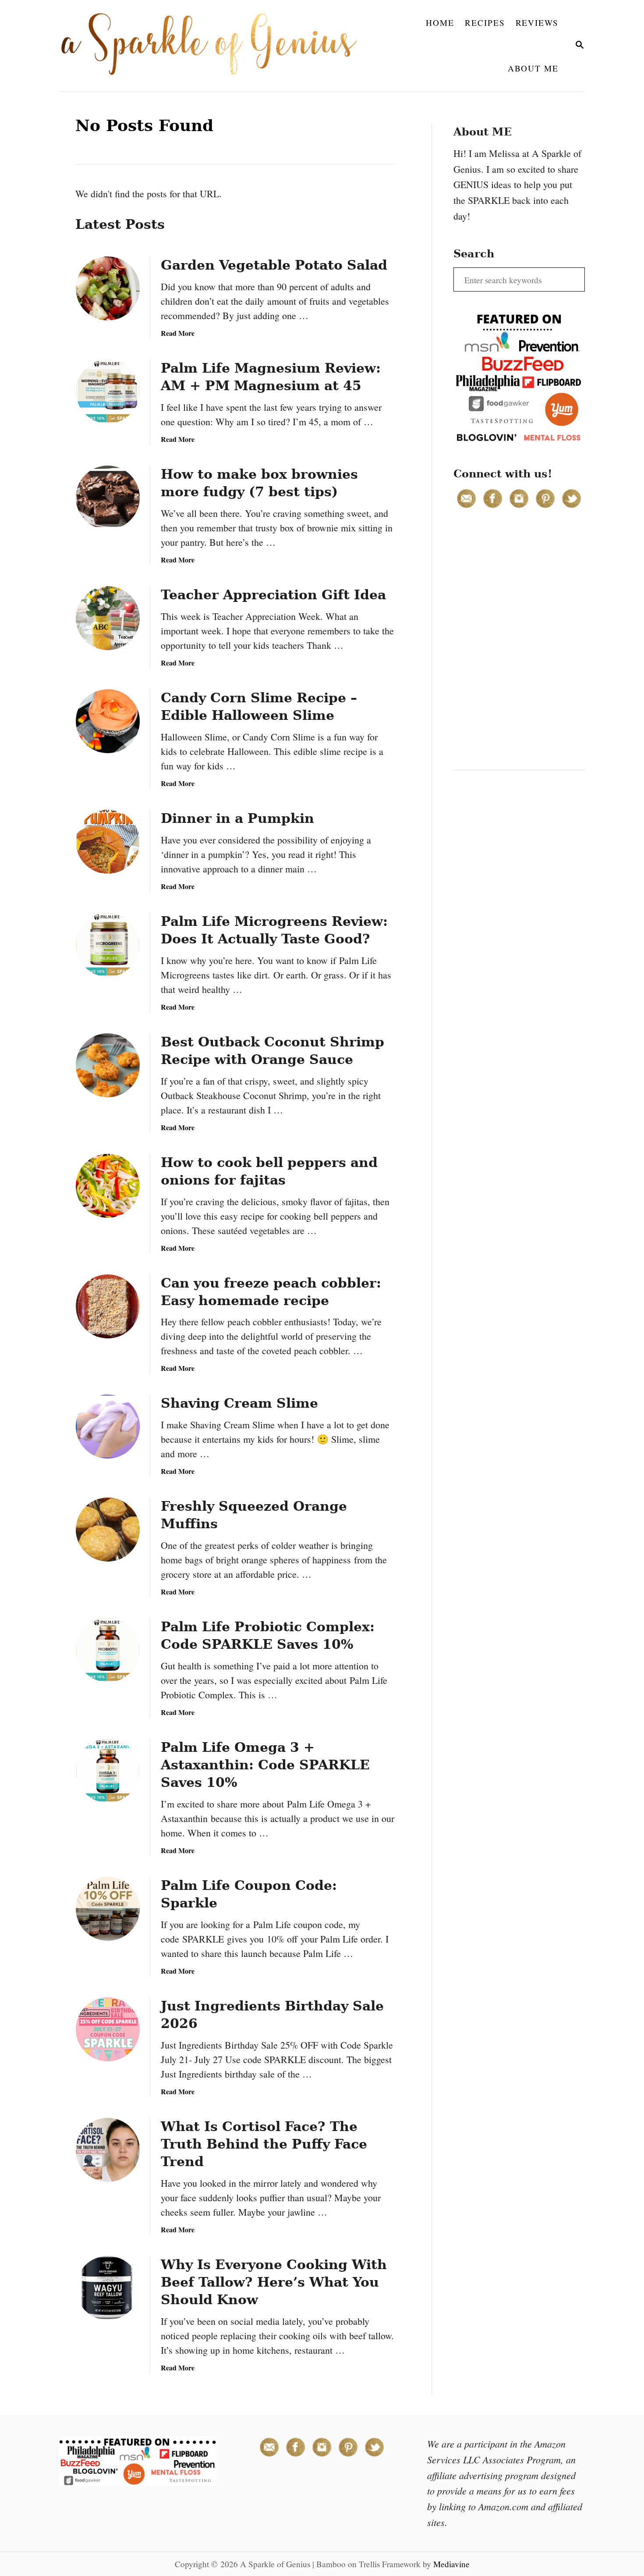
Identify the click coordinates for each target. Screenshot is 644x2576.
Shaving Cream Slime (239, 1403)
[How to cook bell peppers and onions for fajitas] (108, 1186)
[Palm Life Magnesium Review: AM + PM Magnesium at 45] (108, 391)
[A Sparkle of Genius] (214, 46)
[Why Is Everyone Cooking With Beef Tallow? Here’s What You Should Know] (108, 2288)
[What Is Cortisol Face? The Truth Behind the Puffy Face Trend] (108, 2150)
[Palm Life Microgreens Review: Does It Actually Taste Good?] (108, 945)
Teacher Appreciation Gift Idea (273, 595)
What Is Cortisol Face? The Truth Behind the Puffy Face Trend (264, 2144)
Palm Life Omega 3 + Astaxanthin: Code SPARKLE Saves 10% (265, 1765)
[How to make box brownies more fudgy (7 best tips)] (108, 498)
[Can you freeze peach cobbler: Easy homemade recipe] (108, 1306)
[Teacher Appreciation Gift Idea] (108, 618)
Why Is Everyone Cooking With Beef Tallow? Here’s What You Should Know (274, 2282)
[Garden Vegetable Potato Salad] (108, 288)
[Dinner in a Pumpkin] (108, 842)
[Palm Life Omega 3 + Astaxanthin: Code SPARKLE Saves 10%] (108, 1771)
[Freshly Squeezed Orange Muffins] (108, 1530)
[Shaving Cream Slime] (108, 1427)
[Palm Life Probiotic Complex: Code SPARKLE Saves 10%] (108, 1650)
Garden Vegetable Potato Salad (274, 265)
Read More (178, 333)
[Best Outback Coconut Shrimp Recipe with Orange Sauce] (108, 1065)
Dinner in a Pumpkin (237, 818)
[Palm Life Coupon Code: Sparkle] (108, 1909)
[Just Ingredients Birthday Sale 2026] (108, 2029)
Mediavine (451, 2564)
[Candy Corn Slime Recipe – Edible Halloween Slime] (108, 721)
